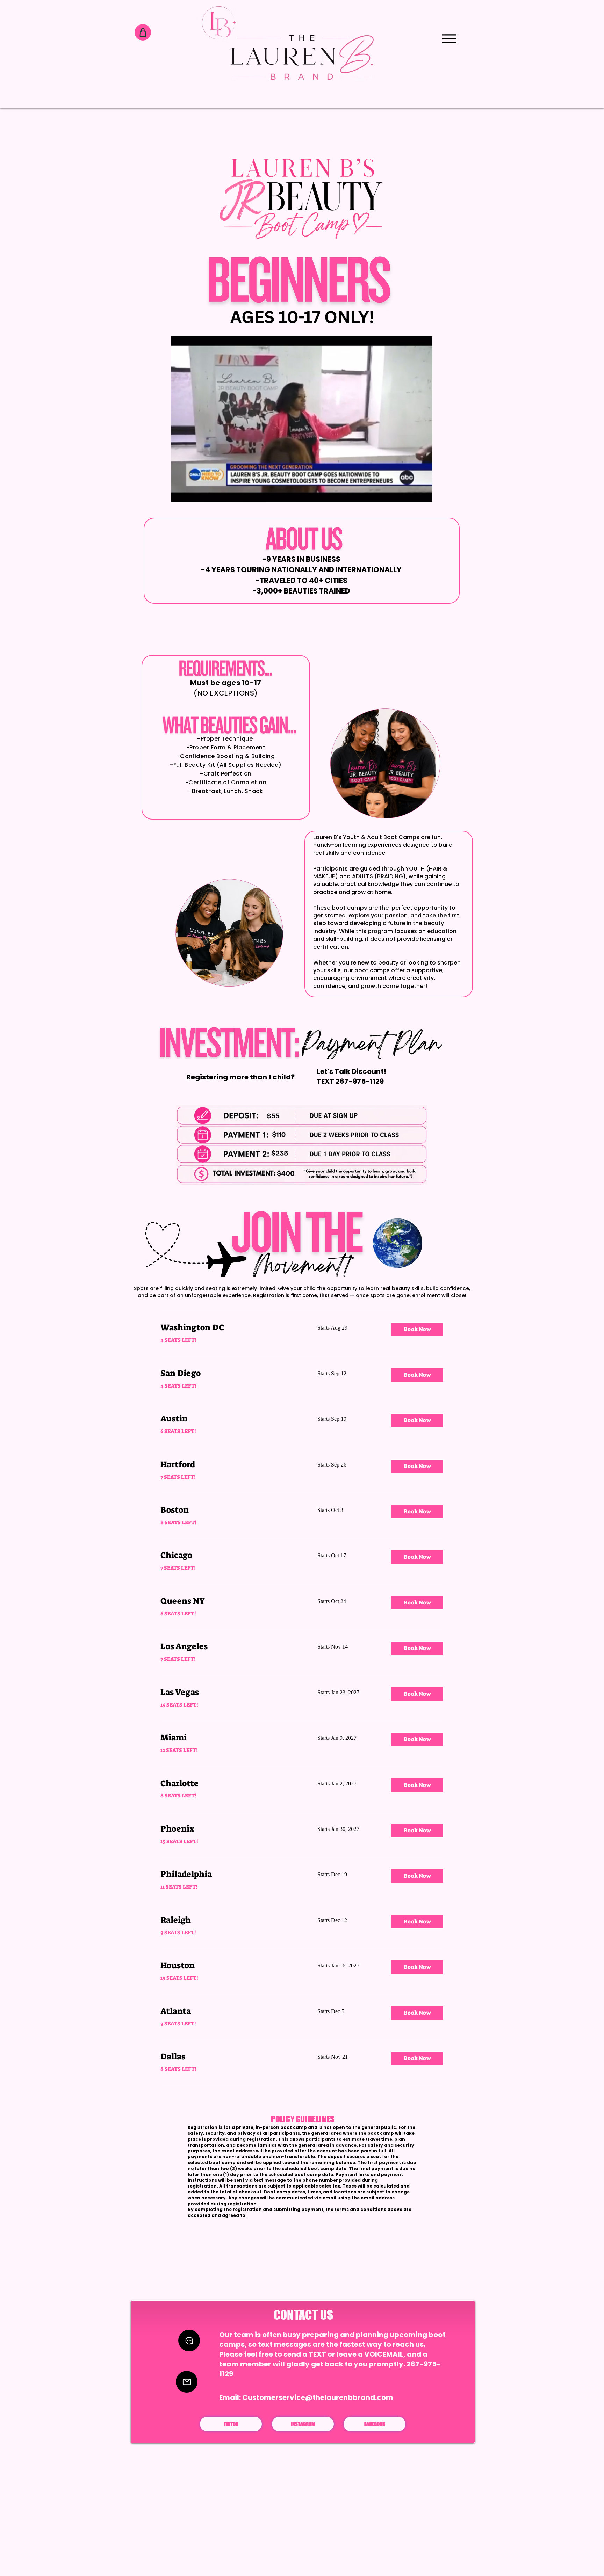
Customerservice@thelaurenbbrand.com (318, 2397)
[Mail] (187, 2382)
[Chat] (189, 2341)
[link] (231, 1328)
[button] (423, 495)
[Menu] (449, 39)
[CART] (143, 32)
